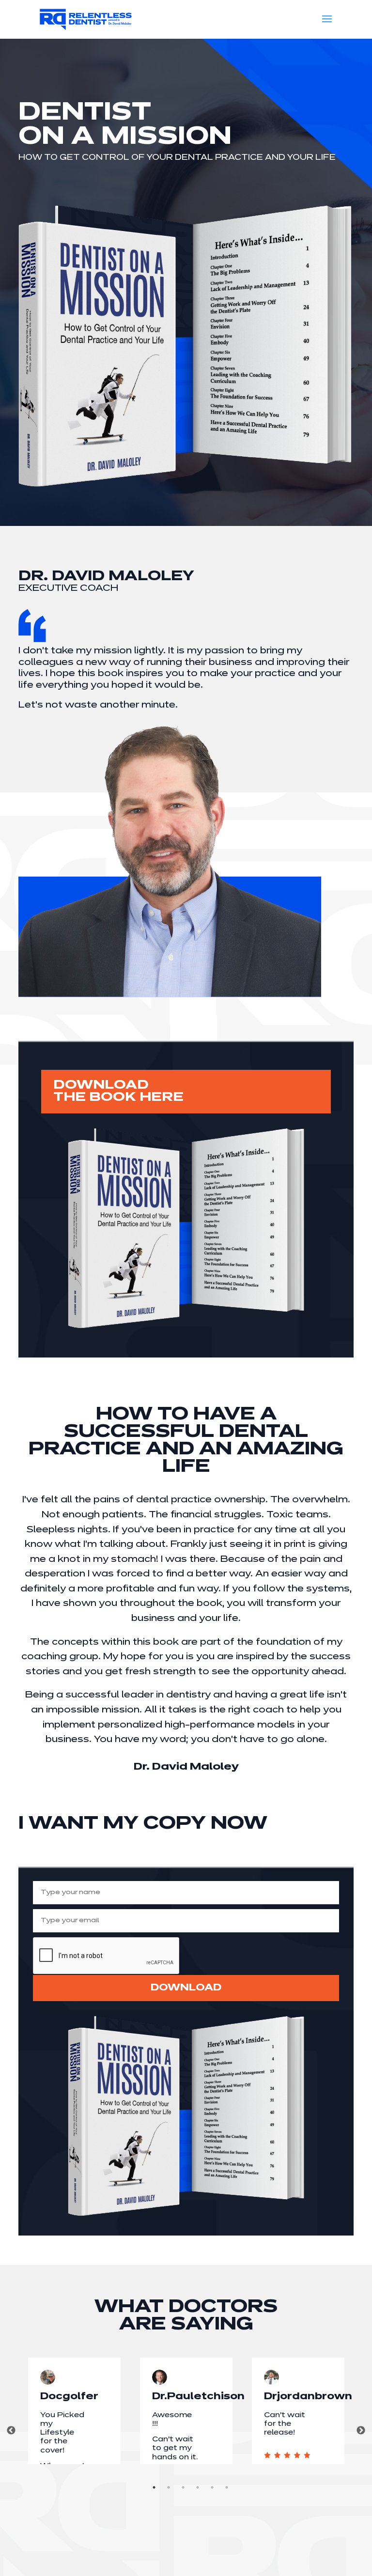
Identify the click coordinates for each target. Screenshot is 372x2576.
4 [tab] (198, 2487)
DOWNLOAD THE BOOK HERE (118, 1092)
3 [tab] (183, 2487)
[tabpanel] (74, 2411)
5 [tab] (212, 2487)
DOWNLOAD (186, 1988)
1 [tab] (154, 2487)
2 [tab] (169, 2487)
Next (361, 2431)
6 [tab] (227, 2487)
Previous (11, 2431)
